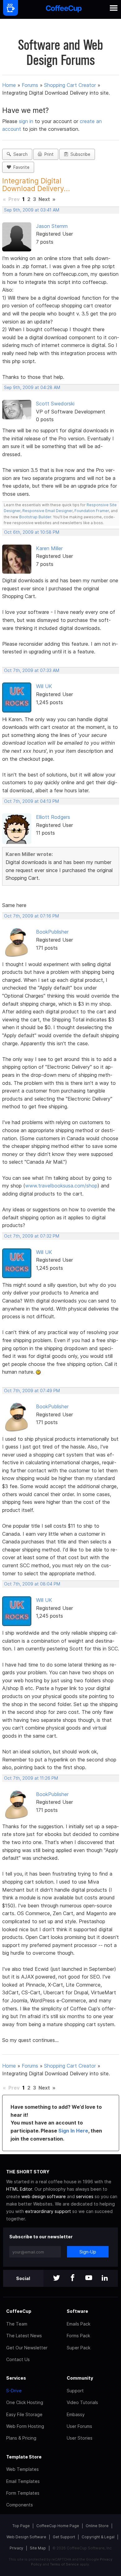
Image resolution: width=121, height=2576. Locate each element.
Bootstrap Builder (35, 517)
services (85, 2196)
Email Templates (23, 2481)
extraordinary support (48, 2211)
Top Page (21, 2526)
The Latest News (24, 2336)
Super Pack (78, 2348)
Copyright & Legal (98, 2537)
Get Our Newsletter (27, 2348)
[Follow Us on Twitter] (56, 2278)
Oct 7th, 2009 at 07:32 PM (32, 1236)
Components (20, 2505)
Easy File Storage (24, 2414)
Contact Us (18, 2359)
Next (44, 199)
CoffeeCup (19, 2311)
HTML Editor (19, 2189)
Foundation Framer (91, 511)
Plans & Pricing (21, 2438)
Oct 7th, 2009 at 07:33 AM (32, 670)
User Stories (80, 2438)
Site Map (38, 2548)
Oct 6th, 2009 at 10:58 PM (32, 532)
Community (80, 2378)
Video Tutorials (82, 2402)
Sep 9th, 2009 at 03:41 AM (32, 210)
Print (48, 154)
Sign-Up (88, 2252)
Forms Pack (78, 2336)
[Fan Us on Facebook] (73, 2278)
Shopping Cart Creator (70, 85)
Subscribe (79, 154)
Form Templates (23, 2493)
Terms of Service (64, 2564)
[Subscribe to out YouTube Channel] (89, 2278)
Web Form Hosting (25, 2426)
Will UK (44, 686)
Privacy (16, 2548)
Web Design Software (26, 2537)
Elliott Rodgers (53, 817)
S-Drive (14, 2391)
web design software (44, 2196)
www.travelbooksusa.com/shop (61, 1186)
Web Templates (22, 2469)
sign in (27, 121)
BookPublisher (52, 932)
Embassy (76, 2414)
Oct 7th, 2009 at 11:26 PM (31, 1778)
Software (77, 2311)
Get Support (64, 2537)
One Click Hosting (25, 2402)
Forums (30, 85)
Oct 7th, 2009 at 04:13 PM (31, 801)
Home (9, 85)
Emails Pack (78, 2324)
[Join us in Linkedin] (105, 2278)
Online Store (97, 2526)
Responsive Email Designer (47, 511)
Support (75, 2391)
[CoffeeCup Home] (64, 9)
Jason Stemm (52, 226)
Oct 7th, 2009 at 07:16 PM (31, 916)
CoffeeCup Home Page (58, 2526)
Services (16, 2378)
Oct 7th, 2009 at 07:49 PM (32, 1391)
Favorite (20, 167)
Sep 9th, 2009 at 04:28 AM (32, 387)
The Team (17, 2324)
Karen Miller (49, 548)
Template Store (24, 2457)
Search (19, 154)
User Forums (79, 2426)
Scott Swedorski (55, 404)
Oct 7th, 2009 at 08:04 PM (32, 1584)
